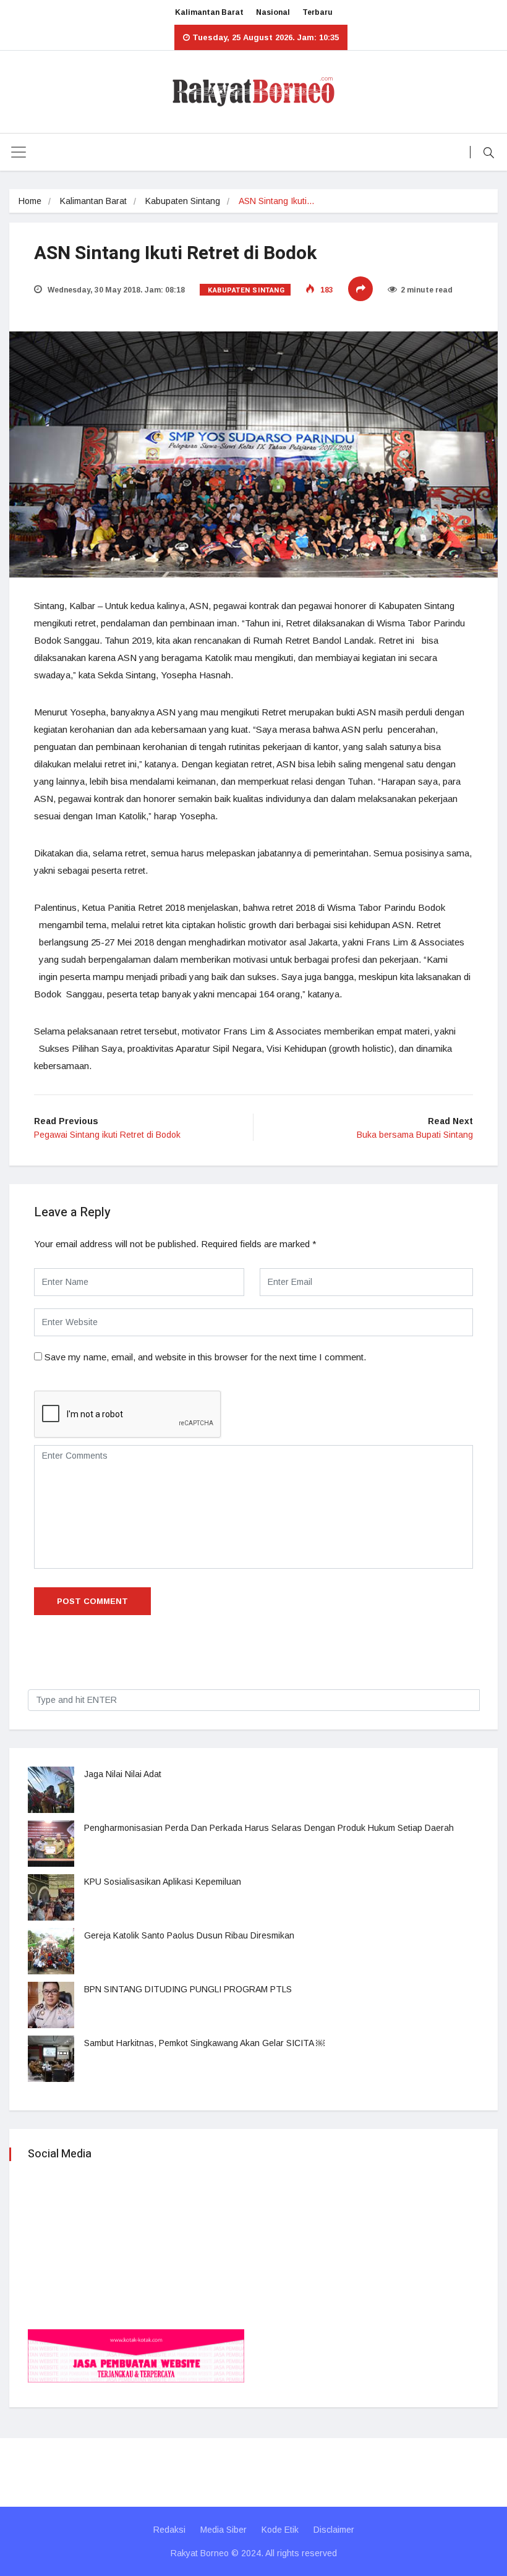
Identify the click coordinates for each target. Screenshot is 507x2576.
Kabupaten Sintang (183, 201)
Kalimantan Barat (209, 12)
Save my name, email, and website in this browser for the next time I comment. (205, 1357)
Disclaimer (334, 2530)
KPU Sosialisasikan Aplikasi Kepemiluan (163, 1882)
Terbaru (317, 12)
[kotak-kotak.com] (136, 2355)
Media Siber (224, 2530)
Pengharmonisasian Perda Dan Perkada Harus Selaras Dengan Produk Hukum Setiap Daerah (269, 1828)
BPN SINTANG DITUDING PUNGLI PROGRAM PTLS (188, 1989)
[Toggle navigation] (19, 152)
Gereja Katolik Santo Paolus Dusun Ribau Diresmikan (189, 1935)
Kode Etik (280, 2530)
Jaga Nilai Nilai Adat (123, 1774)
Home (30, 201)
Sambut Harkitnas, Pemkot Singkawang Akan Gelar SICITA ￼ (204, 2043)
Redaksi (169, 2530)
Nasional (273, 12)
